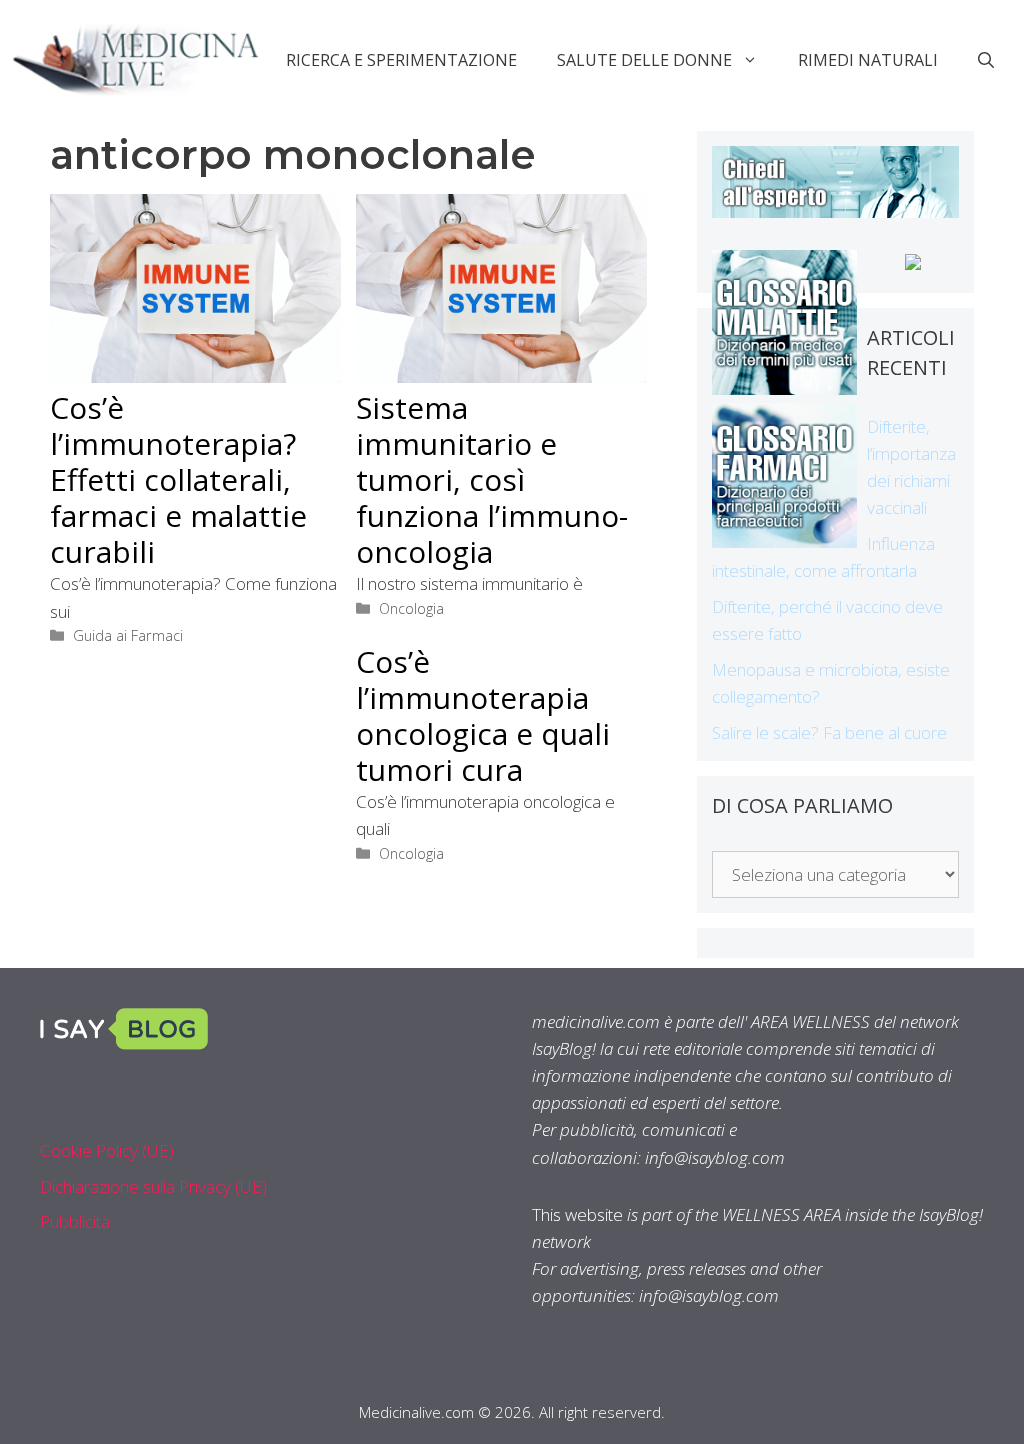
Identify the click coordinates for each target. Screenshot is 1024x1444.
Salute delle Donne (644, 60)
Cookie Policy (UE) (107, 1150)
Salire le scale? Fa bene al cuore (829, 732)
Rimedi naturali (868, 60)
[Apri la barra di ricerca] (986, 60)
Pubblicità (75, 1221)
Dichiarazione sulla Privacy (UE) (153, 1186)
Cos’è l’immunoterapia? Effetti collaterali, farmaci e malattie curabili (178, 479)
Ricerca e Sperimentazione (401, 60)
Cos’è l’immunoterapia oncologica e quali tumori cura (483, 715)
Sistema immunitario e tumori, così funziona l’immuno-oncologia (492, 479)
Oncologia (411, 608)
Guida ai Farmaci (128, 635)
